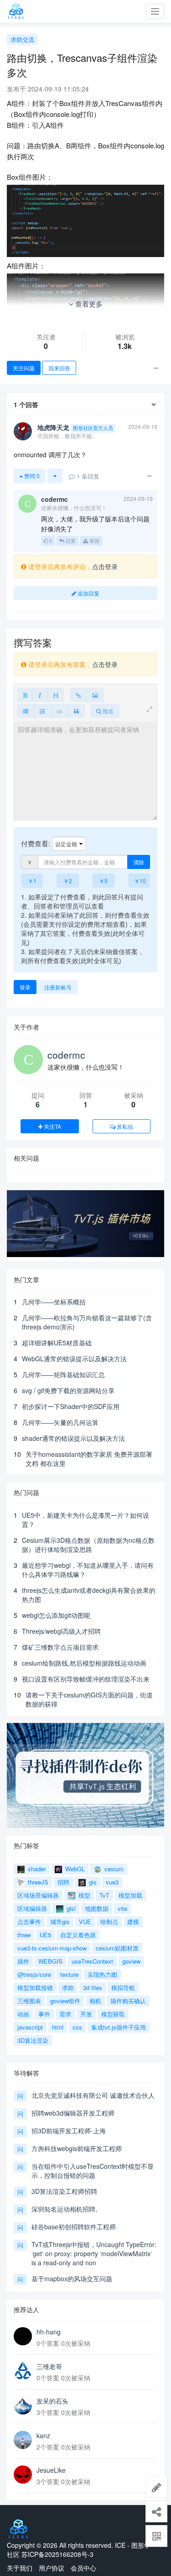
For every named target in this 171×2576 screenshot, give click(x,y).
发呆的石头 (52, 2401)
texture (69, 1974)
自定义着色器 (78, 1935)
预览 (107, 711)
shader (36, 1869)
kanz (43, 2435)
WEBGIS (50, 1961)
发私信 (124, 1126)
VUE (85, 1922)
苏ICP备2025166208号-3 (57, 2554)
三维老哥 (49, 2366)
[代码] (60, 711)
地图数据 (97, 1908)
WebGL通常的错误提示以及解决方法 (74, 1359)
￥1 (32, 881)
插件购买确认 (128, 2001)
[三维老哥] (23, 2371)
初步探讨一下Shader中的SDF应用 (71, 1406)
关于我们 (20, 2568)
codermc (66, 1055)
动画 (23, 2014)
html (58, 2027)
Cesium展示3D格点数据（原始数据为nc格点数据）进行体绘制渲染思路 (88, 1545)
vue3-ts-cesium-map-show (52, 1948)
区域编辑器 (32, 1908)
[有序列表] (42, 711)
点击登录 (105, 566)
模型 (83, 1895)
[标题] (56, 695)
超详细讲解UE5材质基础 (57, 1343)
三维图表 (29, 2001)
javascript (30, 2027)
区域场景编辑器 (38, 1895)
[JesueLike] (23, 2475)
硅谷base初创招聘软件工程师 (74, 2227)
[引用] (76, 711)
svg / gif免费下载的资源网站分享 (68, 1390)
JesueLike (51, 2470)
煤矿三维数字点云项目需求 (60, 1647)
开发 (86, 2014)
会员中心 (83, 2568)
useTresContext (92, 1961)
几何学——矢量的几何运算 (60, 1422)
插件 (23, 1961)
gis (92, 1882)
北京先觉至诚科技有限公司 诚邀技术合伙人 (93, 2095)
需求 (65, 2014)
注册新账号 (58, 987)
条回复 (88, 476)
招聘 (63, 1882)
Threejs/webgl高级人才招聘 (61, 1631)
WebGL (74, 1869)
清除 (139, 862)
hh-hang (49, 2332)
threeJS (37, 1882)
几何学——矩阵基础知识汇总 (63, 1374)
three (24, 1935)
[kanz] (23, 2440)
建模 (133, 1922)
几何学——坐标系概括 (54, 1302)
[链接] (78, 695)
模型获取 (113, 2014)
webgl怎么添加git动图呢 (56, 1615)
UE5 (45, 1935)
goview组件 (65, 2001)
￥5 (103, 881)
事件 (44, 2014)
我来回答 (59, 368)
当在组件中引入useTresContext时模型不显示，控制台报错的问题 (93, 2171)
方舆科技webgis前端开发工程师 (77, 2148)
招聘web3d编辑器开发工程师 (73, 2113)
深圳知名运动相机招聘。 (67, 2209)
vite (122, 1908)
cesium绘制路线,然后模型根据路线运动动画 (84, 1663)
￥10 (140, 881)
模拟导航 (123, 1988)
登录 (25, 987)
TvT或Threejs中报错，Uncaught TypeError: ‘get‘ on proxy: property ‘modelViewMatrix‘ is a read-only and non (94, 2253)
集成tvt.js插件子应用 (119, 2027)
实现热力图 (102, 1974)
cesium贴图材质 (117, 1948)
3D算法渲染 (33, 2040)
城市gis (60, 1922)
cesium (113, 1869)
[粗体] (25, 695)
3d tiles (93, 1988)
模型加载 (130, 1895)
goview (131, 1961)
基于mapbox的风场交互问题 (72, 2278)
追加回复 (88, 593)
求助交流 (22, 39)
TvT (104, 1895)
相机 (95, 2001)
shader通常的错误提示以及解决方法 (73, 1438)
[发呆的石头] (23, 2405)
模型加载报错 (35, 1988)
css (77, 2027)
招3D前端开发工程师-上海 (69, 2131)
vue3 (112, 1882)
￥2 (68, 881)
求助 (68, 1988)
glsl (70, 1908)
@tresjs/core (34, 1974)
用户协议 (52, 2568)
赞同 (31, 476)
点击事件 (29, 1922)
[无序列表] (26, 711)
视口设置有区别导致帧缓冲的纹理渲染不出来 (86, 1679)
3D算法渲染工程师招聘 (64, 2191)
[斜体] (40, 695)
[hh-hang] (23, 2336)
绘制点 (109, 1922)
